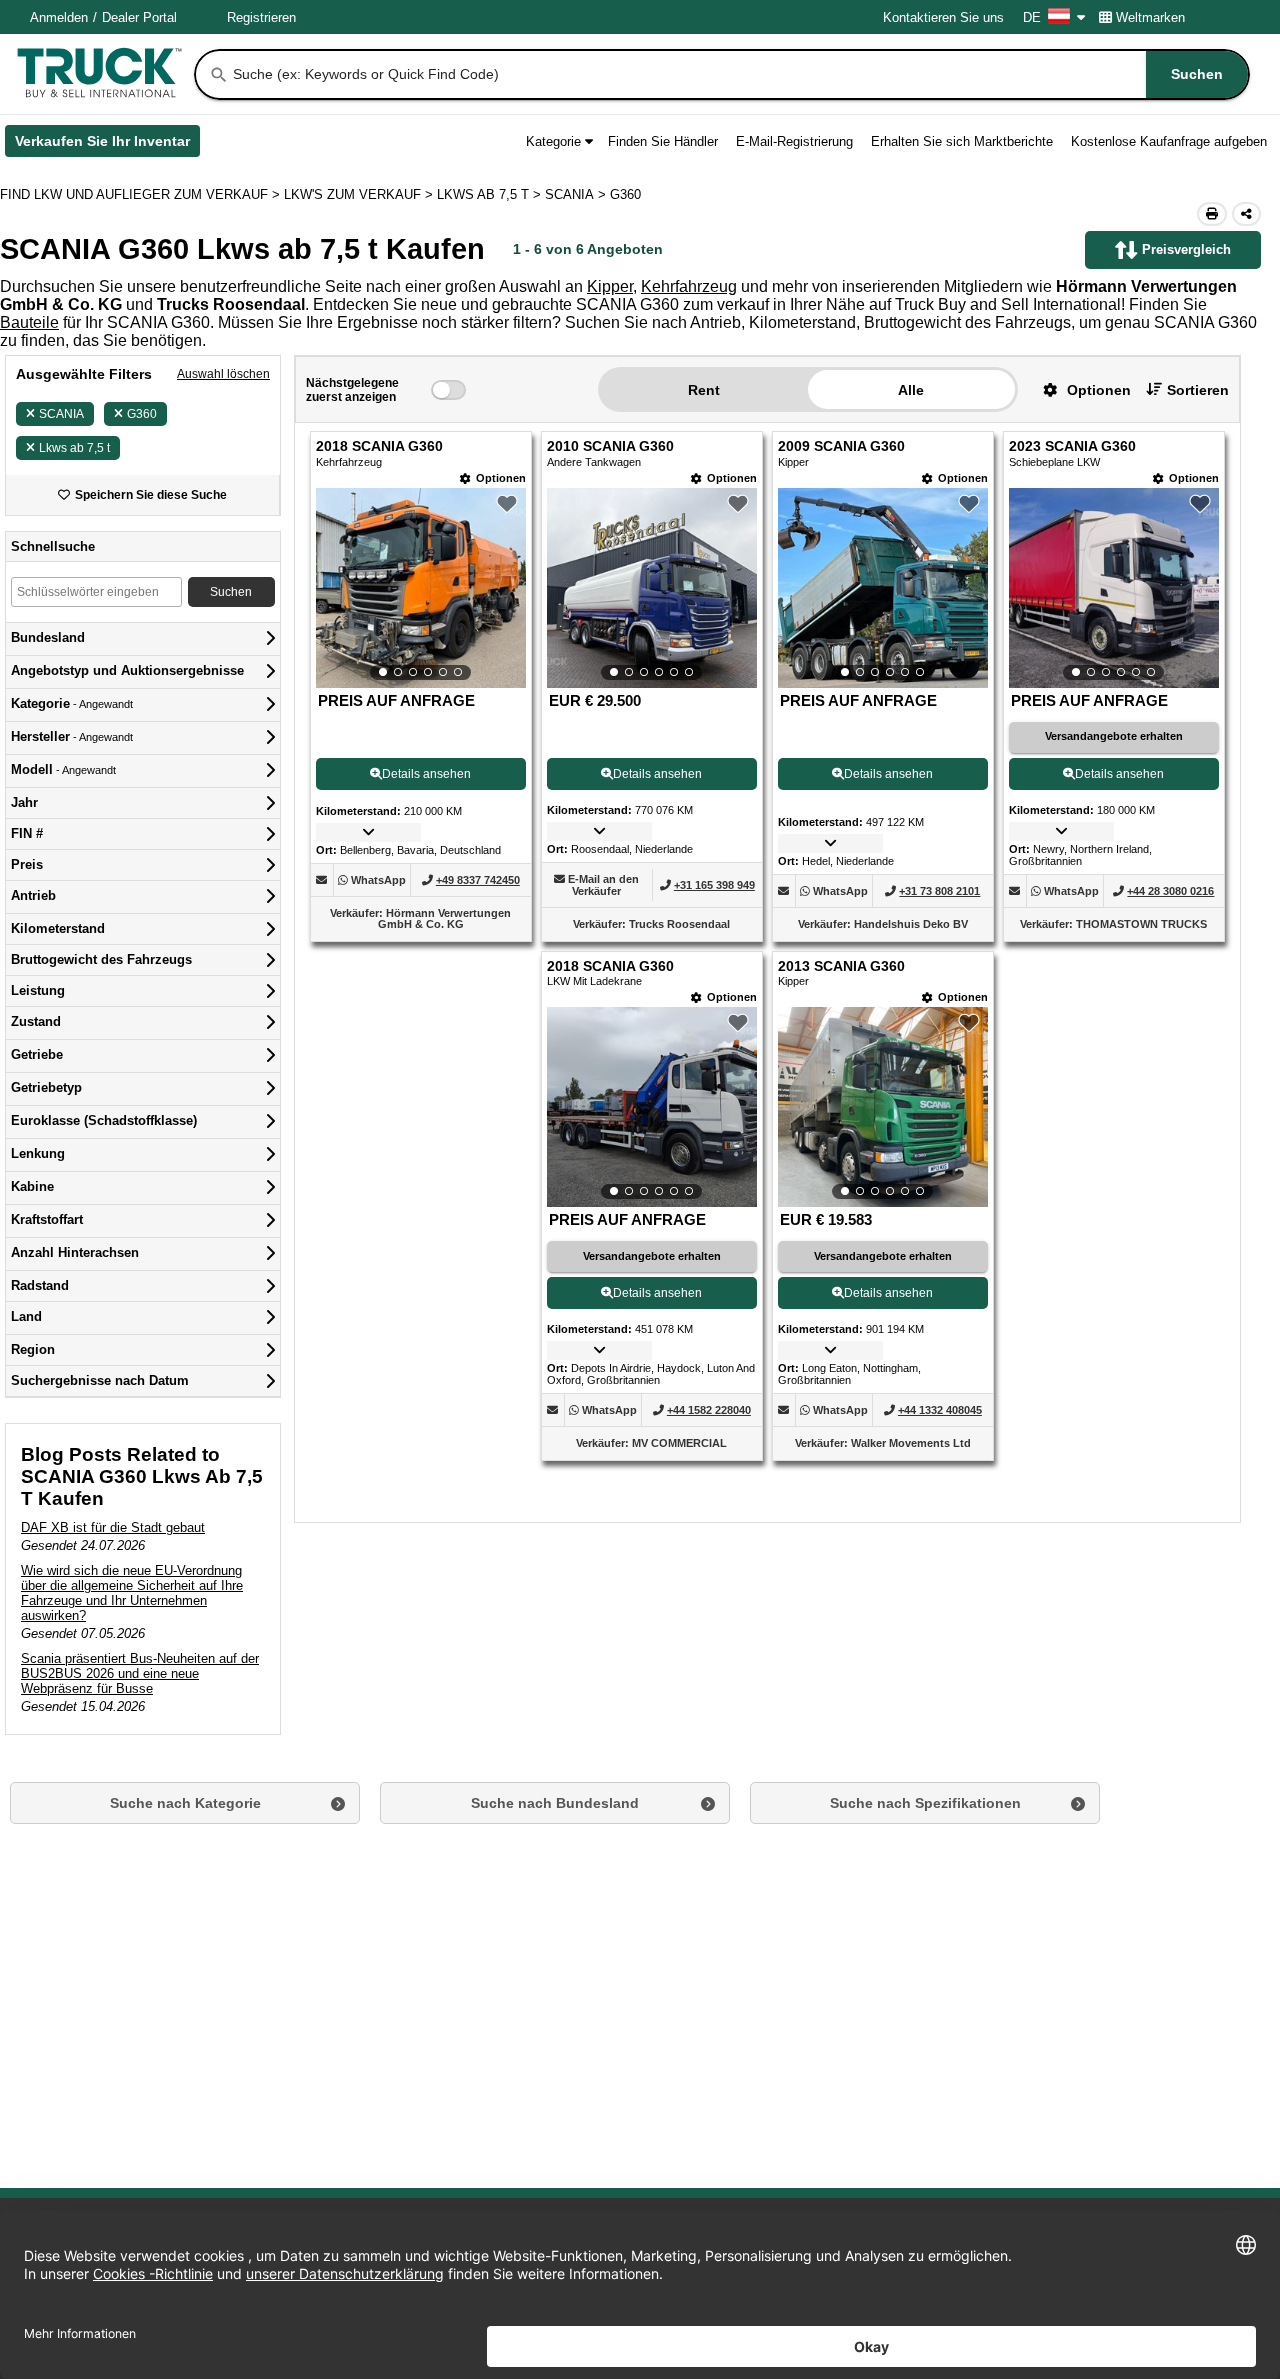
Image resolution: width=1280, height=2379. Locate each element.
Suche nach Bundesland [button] (555, 1803)
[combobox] (739, 74)
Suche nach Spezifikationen (925, 1803)
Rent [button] (704, 390)
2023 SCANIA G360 (1072, 446)
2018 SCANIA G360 (379, 446)
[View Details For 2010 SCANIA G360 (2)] (652, 588)
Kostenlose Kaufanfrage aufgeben (1169, 141)
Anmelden (59, 17)
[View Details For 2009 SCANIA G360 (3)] (883, 588)
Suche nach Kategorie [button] (185, 1803)
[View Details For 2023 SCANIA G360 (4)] (1114, 588)
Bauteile (29, 322)
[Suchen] (219, 75)
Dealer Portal (139, 17)
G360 (142, 414)
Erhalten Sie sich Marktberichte (962, 141)
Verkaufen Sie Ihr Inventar (107, 145)
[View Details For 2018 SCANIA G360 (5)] (652, 1107)
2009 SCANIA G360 (841, 446)
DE (1032, 17)
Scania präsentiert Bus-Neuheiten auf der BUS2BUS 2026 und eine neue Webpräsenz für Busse (140, 1673)
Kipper (610, 286)
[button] (1079, 389)
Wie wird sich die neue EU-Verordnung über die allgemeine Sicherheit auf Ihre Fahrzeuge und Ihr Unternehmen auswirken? (132, 1593)
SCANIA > (577, 194)
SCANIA (61, 414)
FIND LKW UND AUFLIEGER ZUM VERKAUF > (142, 194)
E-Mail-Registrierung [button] (794, 141)
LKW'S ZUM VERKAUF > (360, 194)
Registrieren (261, 17)
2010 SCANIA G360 (610, 446)
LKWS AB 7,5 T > (491, 194)
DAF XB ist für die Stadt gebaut (113, 1527)
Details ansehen (426, 774)
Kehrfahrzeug (689, 286)
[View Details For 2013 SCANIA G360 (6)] (883, 1107)
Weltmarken (1150, 17)
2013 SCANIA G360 (841, 966)
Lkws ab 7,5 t (74, 448)
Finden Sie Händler (663, 141)
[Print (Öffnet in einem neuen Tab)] (1212, 214)
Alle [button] (911, 390)
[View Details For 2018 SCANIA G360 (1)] (421, 588)
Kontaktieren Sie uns (943, 17)
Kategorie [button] (553, 141)
